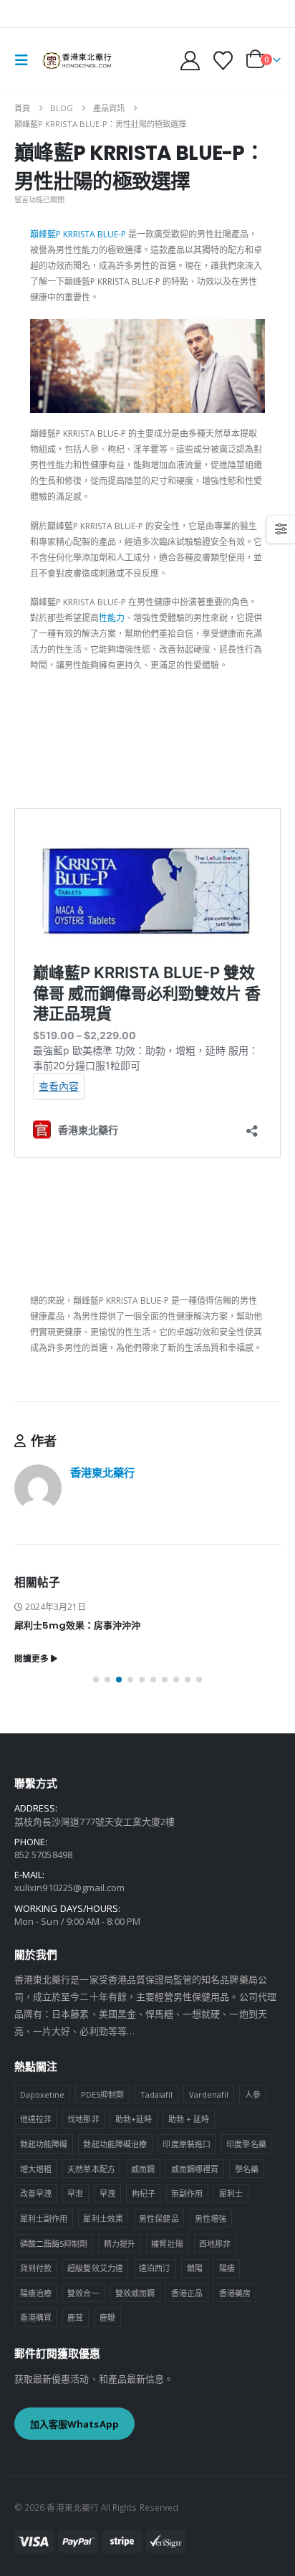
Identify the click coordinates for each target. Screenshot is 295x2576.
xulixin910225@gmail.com (70, 1888)
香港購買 (36, 2317)
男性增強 (211, 2219)
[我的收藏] (223, 61)
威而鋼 (143, 2169)
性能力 (112, 618)
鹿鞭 (107, 2317)
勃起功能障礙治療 (115, 2144)
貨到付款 (36, 2268)
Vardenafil (209, 2094)
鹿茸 (75, 2317)
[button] (26, 60)
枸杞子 (144, 2193)
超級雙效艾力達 (95, 2268)
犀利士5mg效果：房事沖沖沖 (77, 1625)
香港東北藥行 (102, 1472)
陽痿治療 (36, 2293)
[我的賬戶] (190, 61)
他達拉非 (36, 2119)
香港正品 (187, 2293)
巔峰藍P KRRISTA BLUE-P (78, 234)
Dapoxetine (43, 2094)
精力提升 (120, 2244)
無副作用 (187, 2193)
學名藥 (247, 2169)
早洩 (107, 2193)
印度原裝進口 (186, 2144)
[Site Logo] (77, 60)
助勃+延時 (134, 2119)
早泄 (75, 2193)
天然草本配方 (91, 2169)
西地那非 (215, 2244)
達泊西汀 (155, 2268)
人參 (253, 2094)
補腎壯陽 (167, 2244)
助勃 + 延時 (189, 2119)
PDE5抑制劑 (102, 2094)
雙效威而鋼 (135, 2293)
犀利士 (231, 2193)
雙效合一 (83, 2293)
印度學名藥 (246, 2144)
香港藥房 (235, 2293)
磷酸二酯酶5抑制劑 (54, 2244)
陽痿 (227, 2268)
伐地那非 (83, 2119)
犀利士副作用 (44, 2219)
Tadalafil (157, 2094)
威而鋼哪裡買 (195, 2169)
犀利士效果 (103, 2219)
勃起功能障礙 (44, 2144)
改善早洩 (36, 2193)
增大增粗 (36, 2169)
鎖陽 (195, 2268)
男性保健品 (159, 2219)
